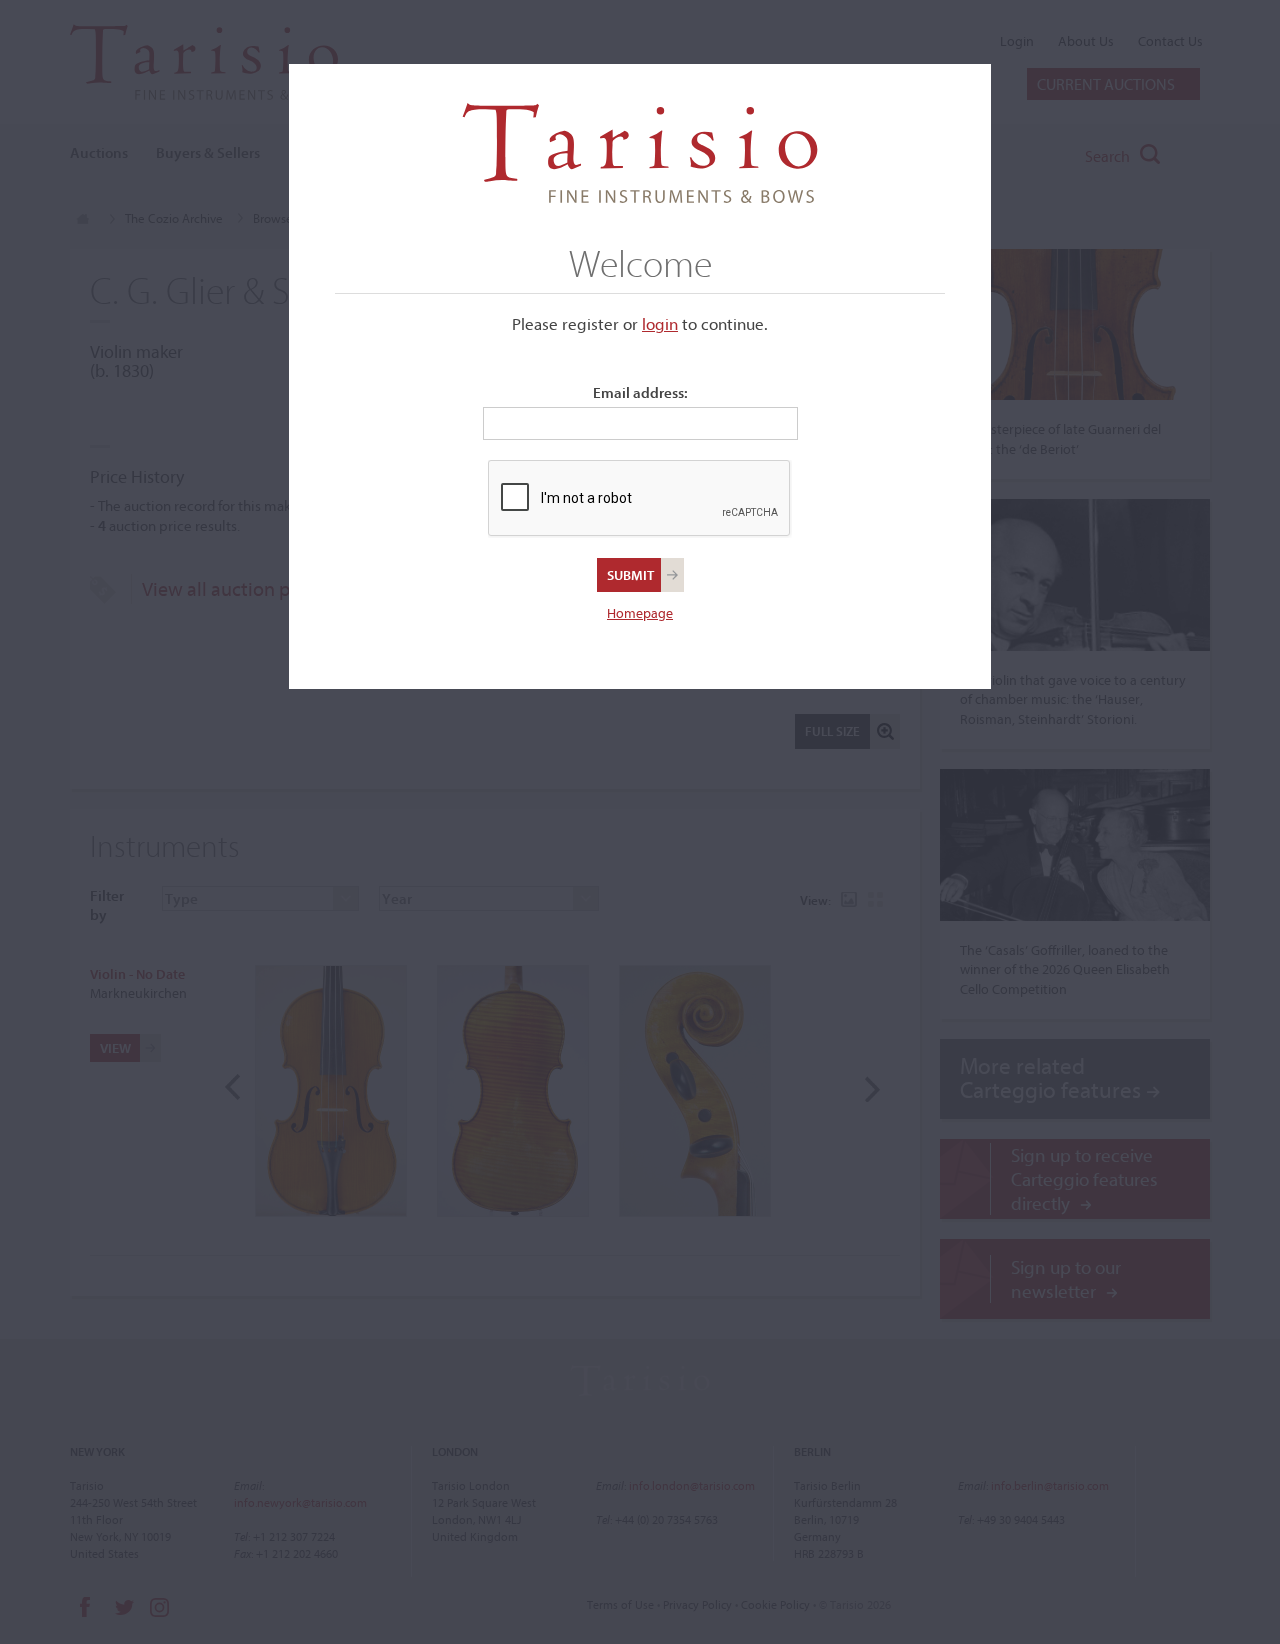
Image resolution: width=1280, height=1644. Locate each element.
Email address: (640, 392)
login (660, 323)
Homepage (640, 613)
